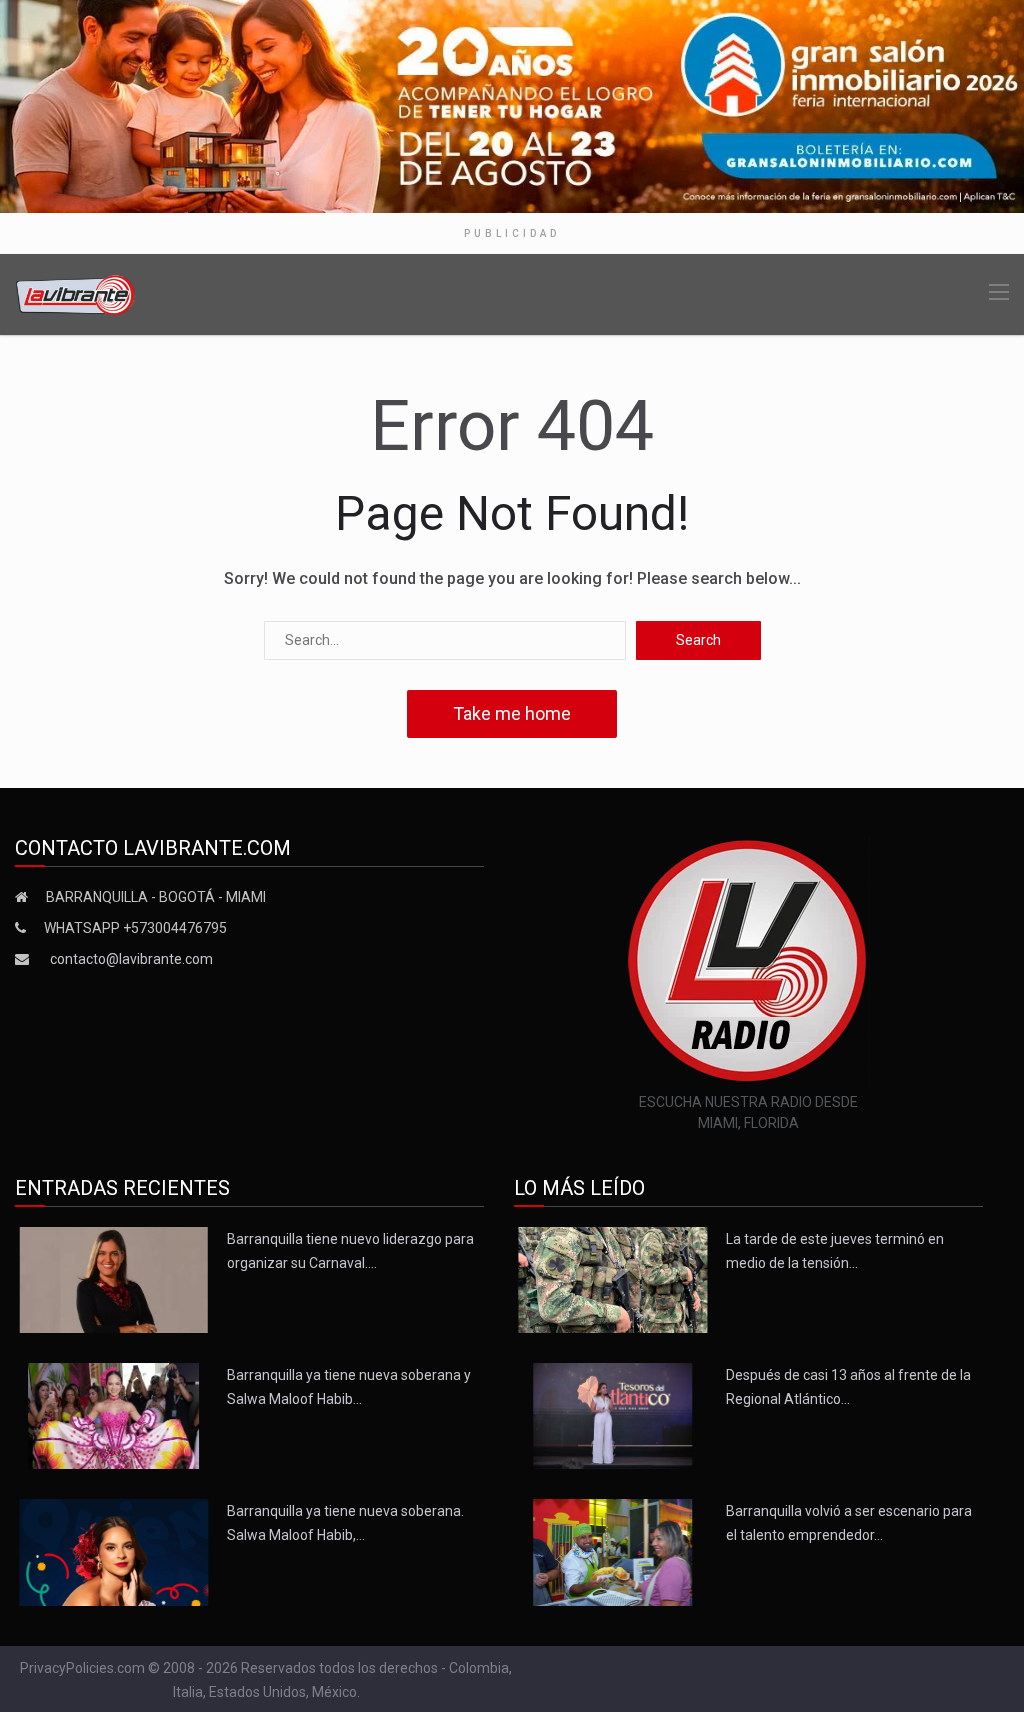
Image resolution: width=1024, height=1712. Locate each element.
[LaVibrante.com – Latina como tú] (76, 294)
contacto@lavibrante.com (131, 959)
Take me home (512, 713)
